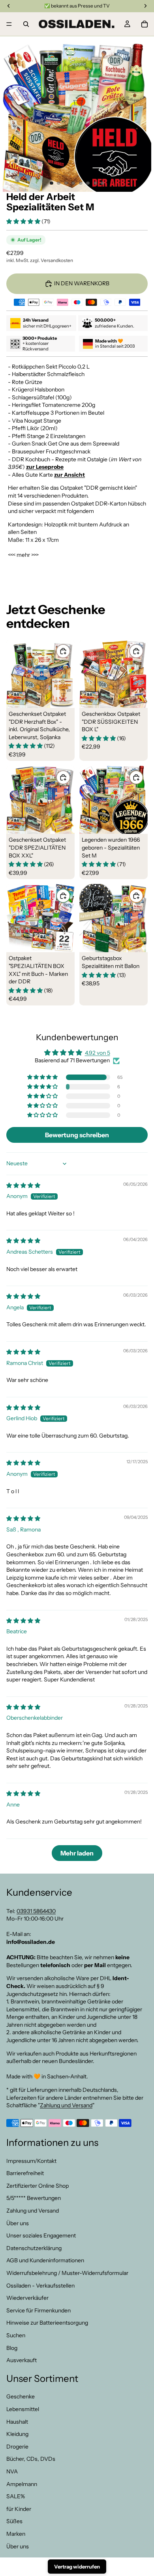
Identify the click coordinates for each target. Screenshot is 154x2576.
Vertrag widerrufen (77, 2567)
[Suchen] (26, 24)
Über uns (18, 2223)
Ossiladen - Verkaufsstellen (40, 2285)
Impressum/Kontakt (31, 2160)
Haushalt (17, 2421)
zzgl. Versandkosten (52, 260)
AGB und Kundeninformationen (45, 2260)
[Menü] (9, 24)
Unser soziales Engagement (41, 2235)
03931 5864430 (36, 1911)
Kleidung (17, 2434)
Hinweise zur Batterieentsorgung (47, 2323)
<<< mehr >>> (23, 555)
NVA (12, 2471)
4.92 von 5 (98, 1053)
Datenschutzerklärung (34, 2248)
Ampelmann (22, 2484)
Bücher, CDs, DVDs (31, 2459)
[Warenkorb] (145, 24)
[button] (24, 221)
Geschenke (21, 2396)
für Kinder (19, 2509)
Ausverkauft (22, 2360)
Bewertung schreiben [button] (77, 1135)
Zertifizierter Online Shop (38, 2186)
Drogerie (17, 2447)
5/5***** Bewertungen (34, 2198)
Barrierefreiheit (25, 2173)
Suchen (16, 2335)
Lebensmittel (23, 2409)
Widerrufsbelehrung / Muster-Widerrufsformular (67, 2273)
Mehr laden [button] (77, 1853)
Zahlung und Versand (66, 2105)
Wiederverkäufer (27, 2298)
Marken (16, 2534)
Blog (12, 2348)
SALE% (16, 2496)
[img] (23, 1185)
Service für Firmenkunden (38, 2310)
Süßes (14, 2521)
